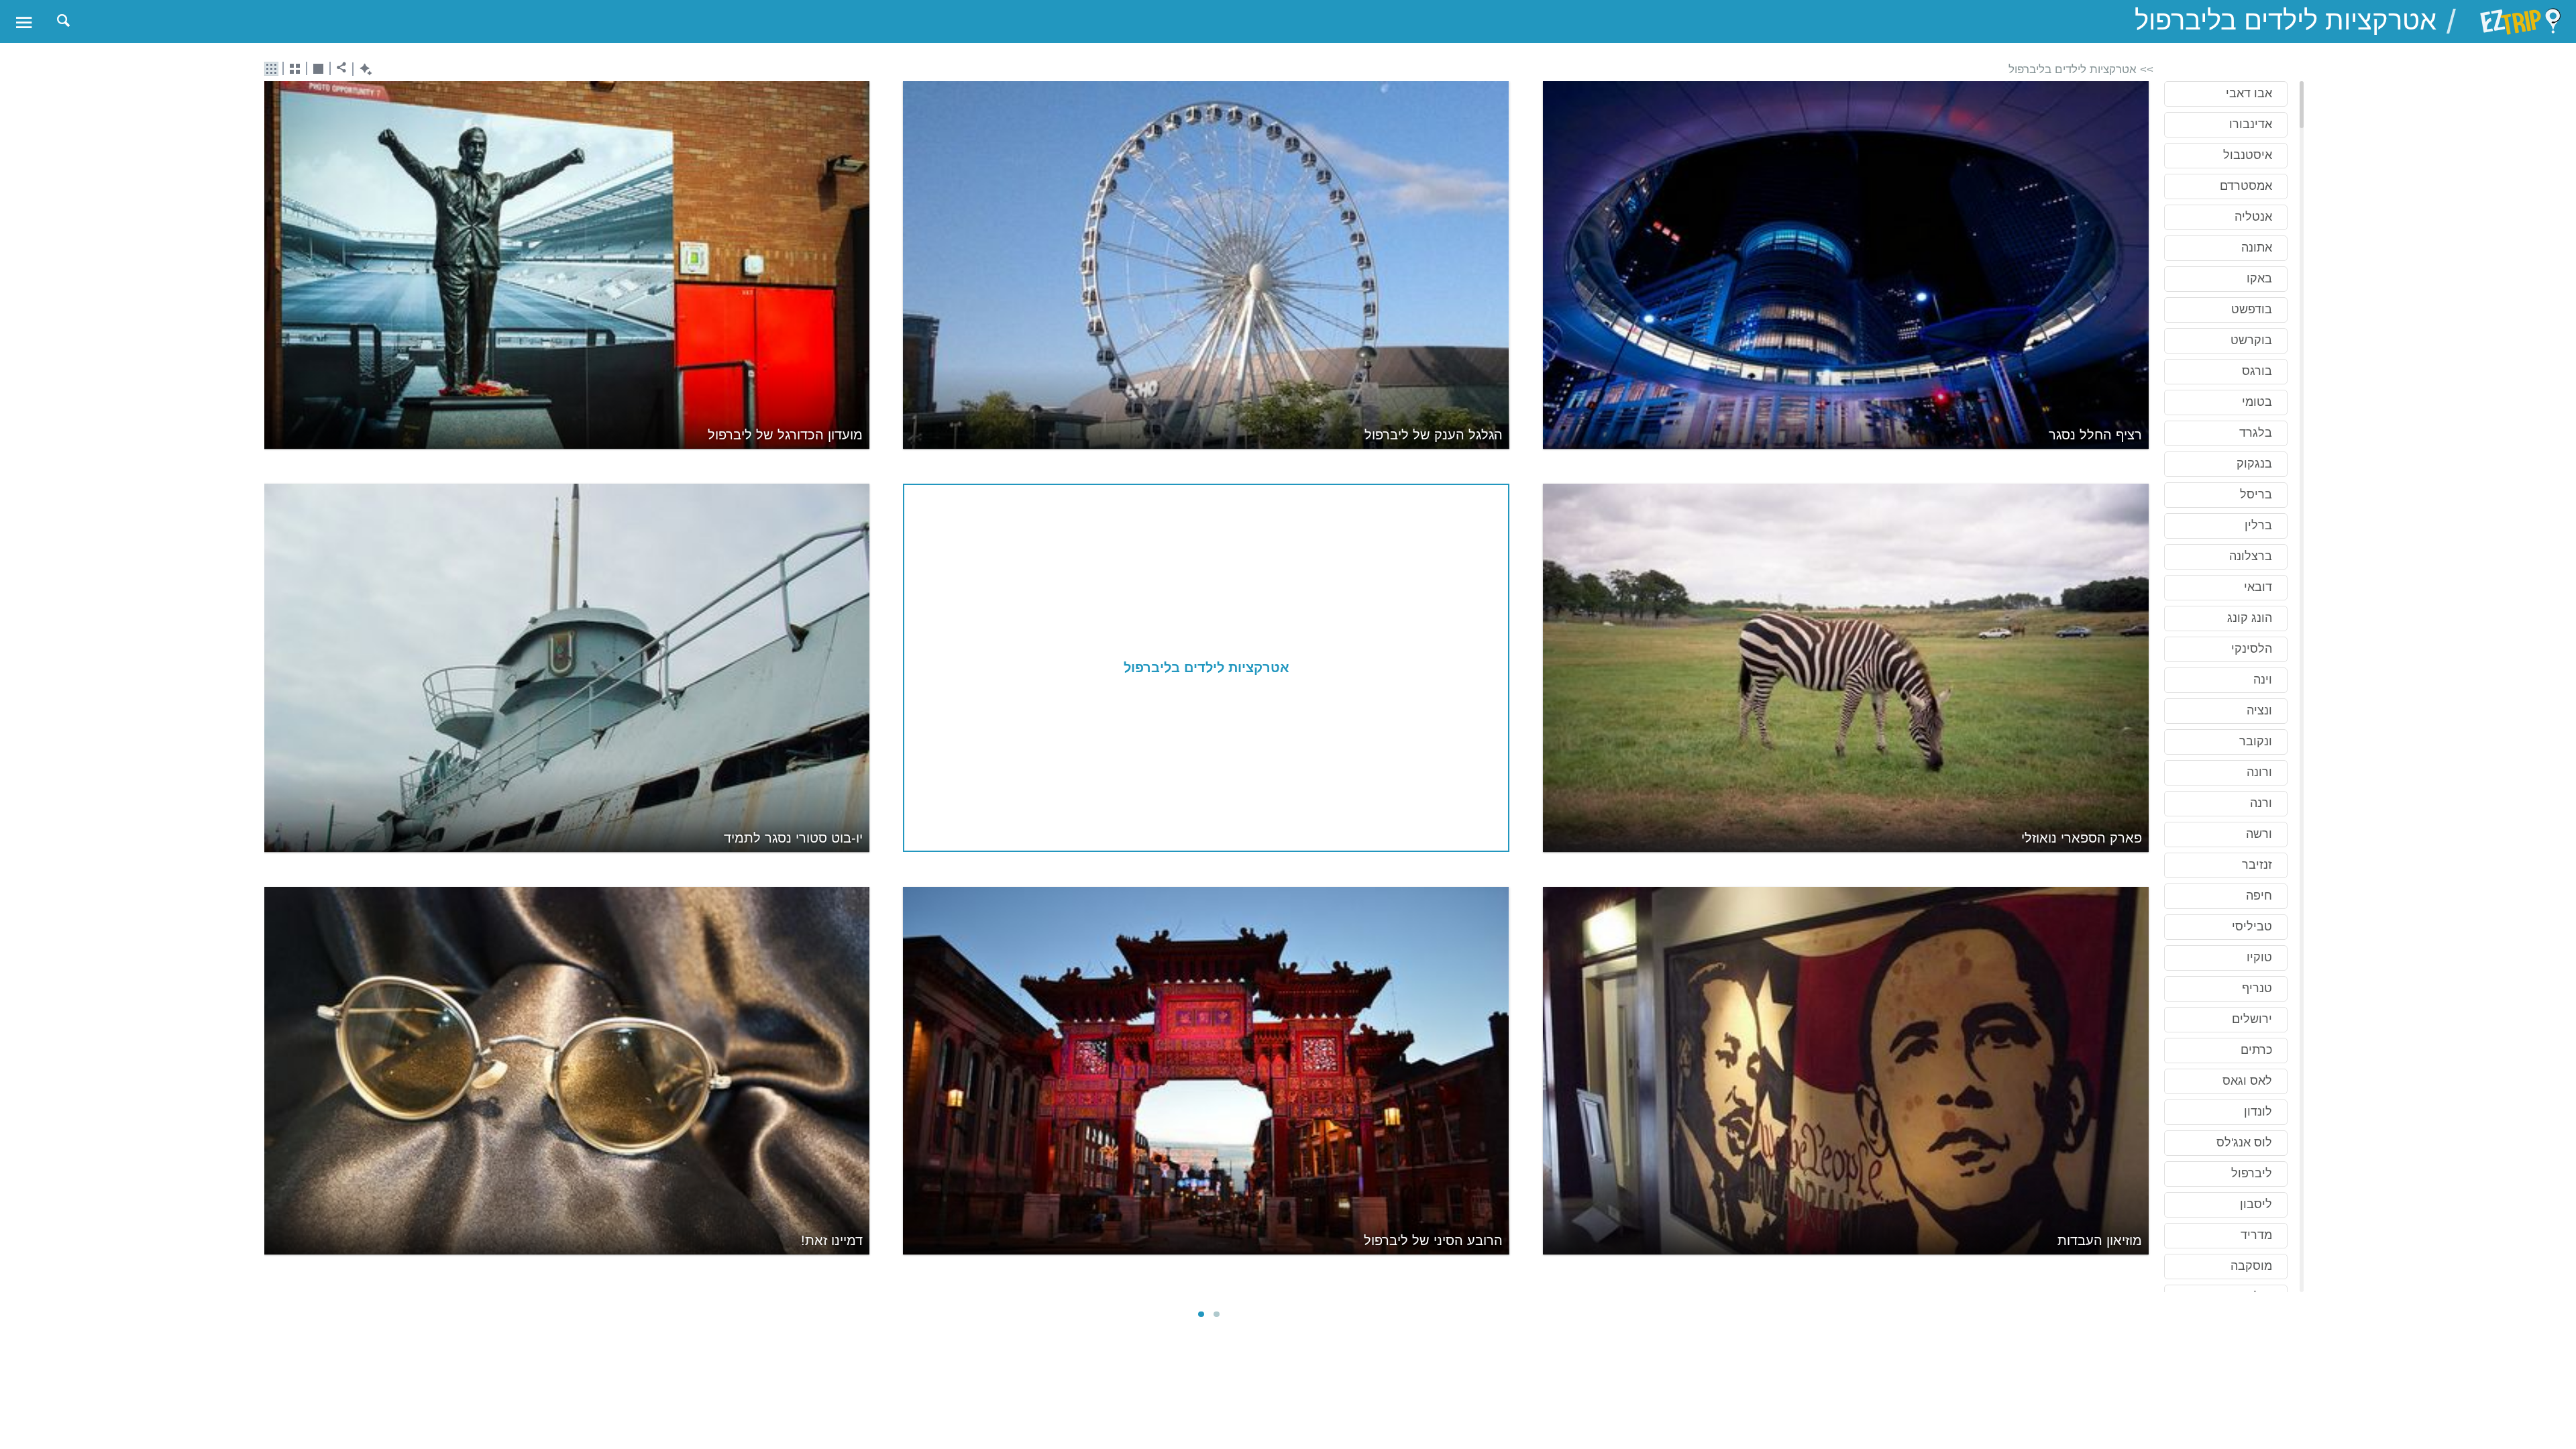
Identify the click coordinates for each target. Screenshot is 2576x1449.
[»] (2144, 688)
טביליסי (2252, 926)
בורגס (2257, 371)
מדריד (2256, 1235)
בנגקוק (2254, 464)
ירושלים (2252, 1019)
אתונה (2257, 248)
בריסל (2256, 494)
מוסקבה (2251, 1266)
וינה (2263, 680)
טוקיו (2259, 957)
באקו (2259, 278)
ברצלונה (2251, 556)
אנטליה (2253, 217)
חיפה (2259, 896)
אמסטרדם (2246, 186)
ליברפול (2252, 1173)
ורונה (2259, 772)
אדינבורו (2251, 124)
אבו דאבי (2249, 93)
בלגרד (2256, 433)
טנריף (2257, 988)
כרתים (2256, 1050)
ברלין (2258, 525)
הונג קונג (2250, 618)
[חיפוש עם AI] (363, 69)
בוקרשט (2251, 340)
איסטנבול (2248, 155)
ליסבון (2256, 1204)
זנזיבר (2257, 865)
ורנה (2261, 803)
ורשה (2259, 834)
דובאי (2258, 587)
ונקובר (2256, 741)
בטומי (2257, 402)
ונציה (2259, 710)
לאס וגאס (2247, 1081)
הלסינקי (2252, 649)
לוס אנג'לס (2244, 1142)
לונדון (2258, 1112)
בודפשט (2252, 309)
